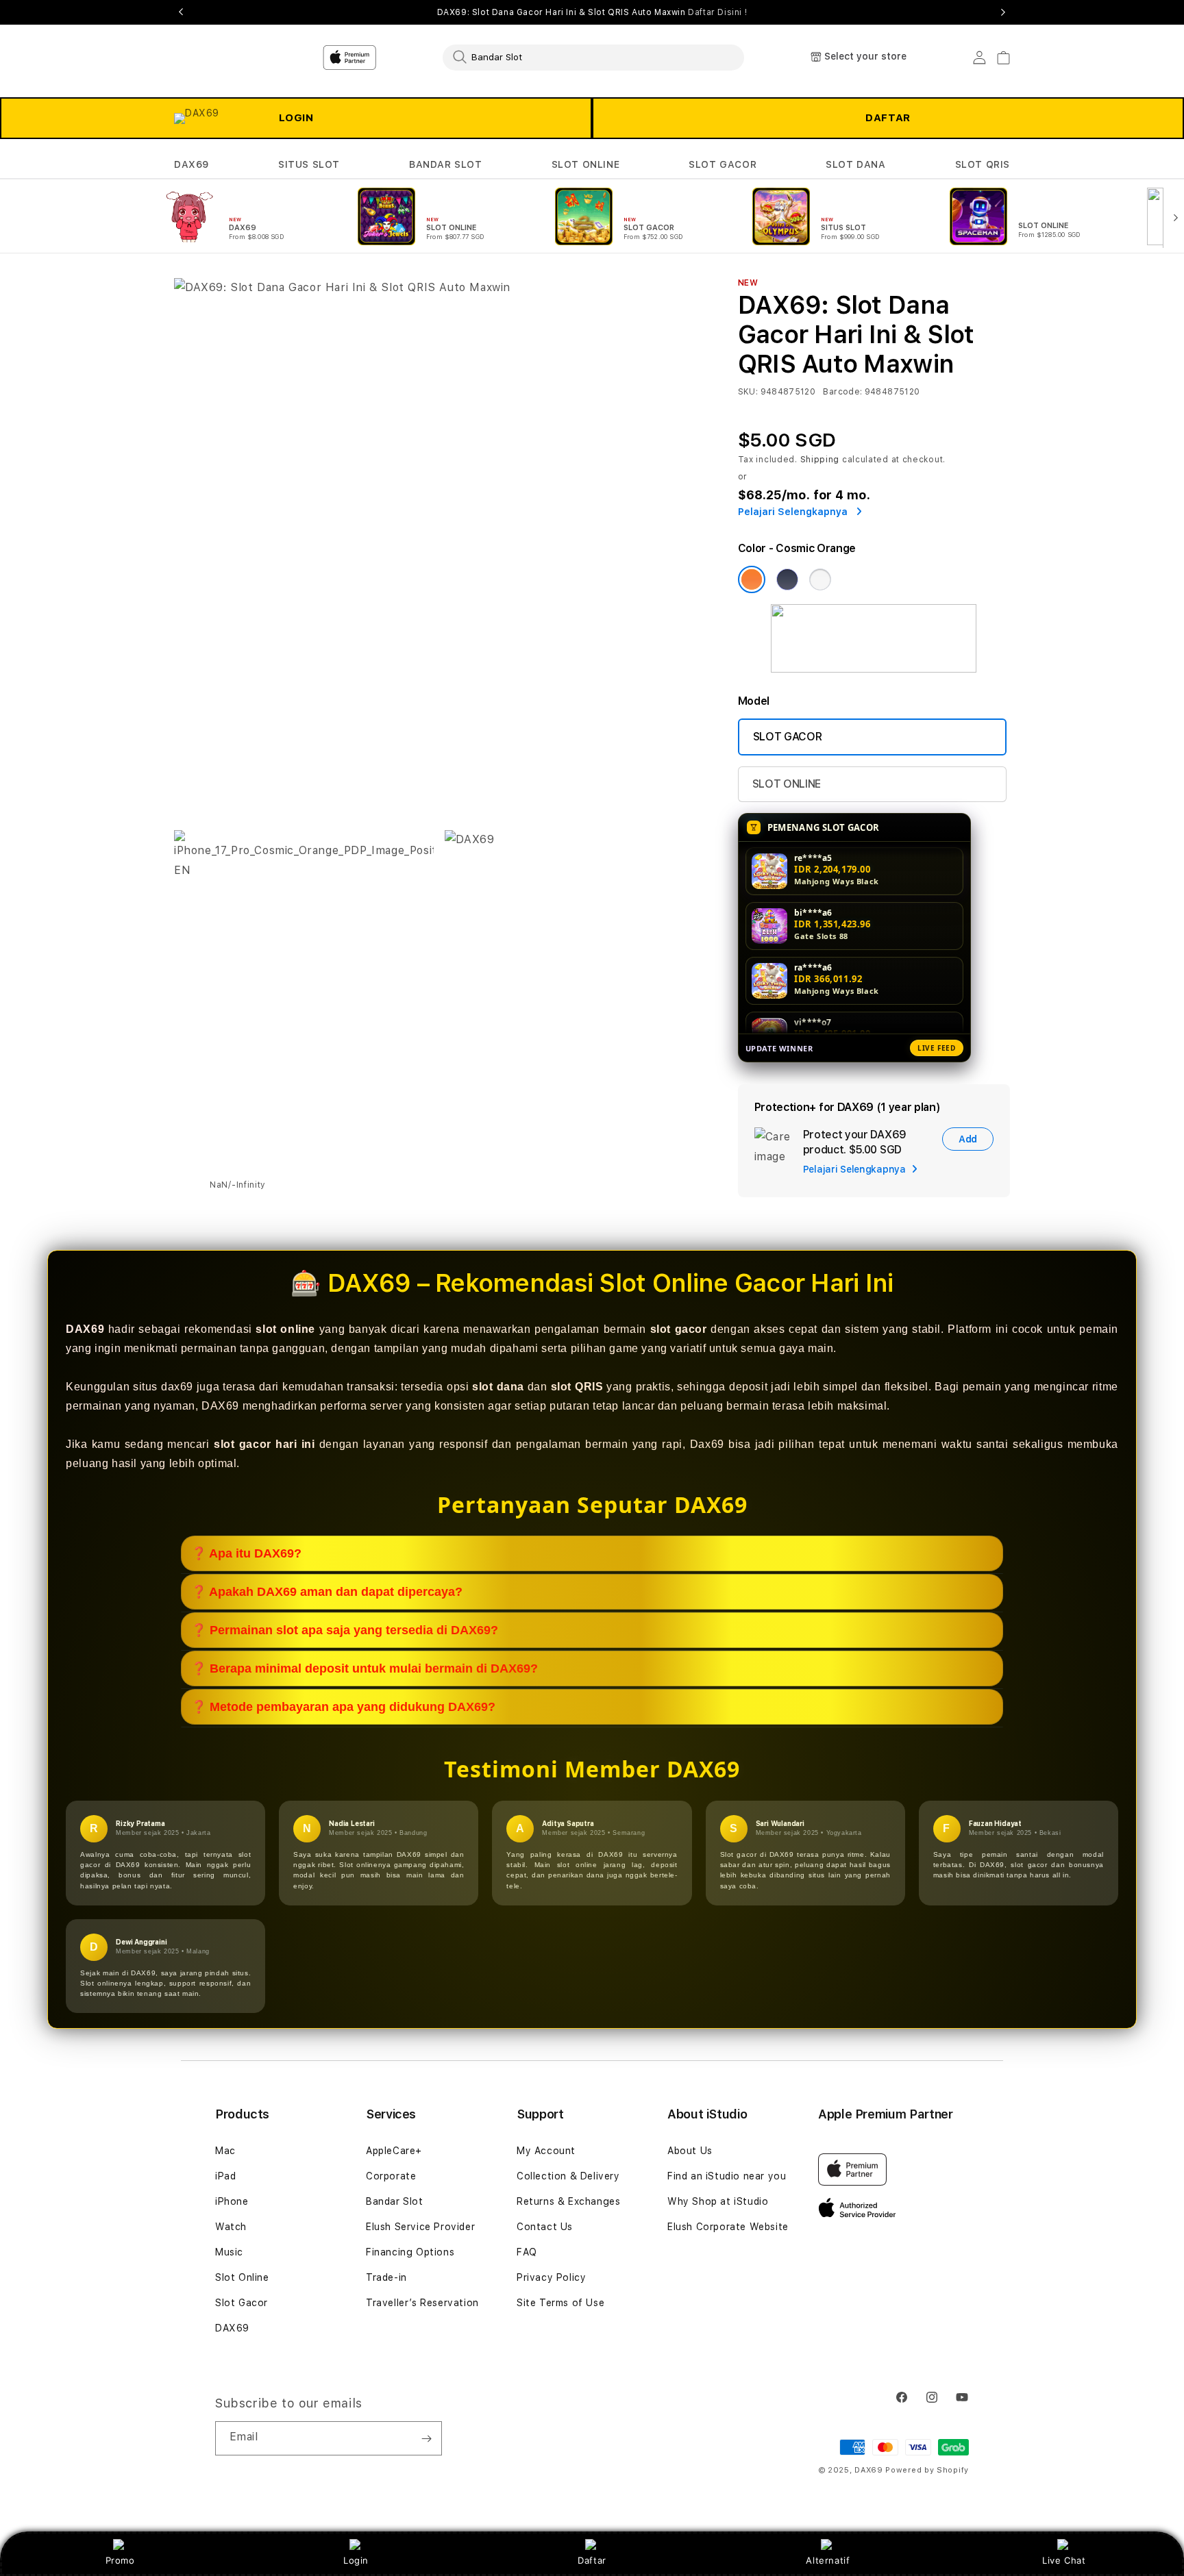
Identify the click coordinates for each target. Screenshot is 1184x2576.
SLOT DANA (855, 164)
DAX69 (192, 164)
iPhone (232, 2201)
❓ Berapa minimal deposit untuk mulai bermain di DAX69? (365, 1668)
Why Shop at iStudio (718, 2201)
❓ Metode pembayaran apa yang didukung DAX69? (343, 1707)
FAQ (527, 2252)
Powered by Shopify (927, 2470)
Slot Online (242, 2277)
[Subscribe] (426, 2438)
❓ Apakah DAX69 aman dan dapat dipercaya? (327, 1592)
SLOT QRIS (983, 164)
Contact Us (545, 2227)
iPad (225, 2176)
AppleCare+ (394, 2151)
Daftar (592, 2560)
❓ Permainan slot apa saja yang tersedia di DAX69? (345, 1630)
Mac (225, 2151)
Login (356, 2560)
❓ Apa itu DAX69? (246, 1553)
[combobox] (593, 57)
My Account (546, 2151)
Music (229, 2252)
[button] (192, 165)
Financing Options (410, 2252)
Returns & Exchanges (568, 2201)
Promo (120, 2560)
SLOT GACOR (723, 164)
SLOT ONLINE (586, 164)
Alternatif (828, 2560)
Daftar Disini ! (717, 12)
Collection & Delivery (568, 2176)
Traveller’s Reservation (422, 2303)
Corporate (391, 2176)
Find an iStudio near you (727, 2176)
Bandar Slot (395, 2201)
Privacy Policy (551, 2277)
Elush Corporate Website (728, 2227)
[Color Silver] (820, 579)
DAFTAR (888, 118)
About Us (690, 2151)
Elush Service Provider (420, 2227)
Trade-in (386, 2277)
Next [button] (1003, 12)
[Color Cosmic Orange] (752, 579)
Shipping (820, 460)
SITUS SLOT (309, 164)
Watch (231, 2227)
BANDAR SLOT (446, 164)
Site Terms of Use (560, 2303)
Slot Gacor (242, 2303)
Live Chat (1064, 2560)
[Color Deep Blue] (787, 579)
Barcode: (842, 392)
